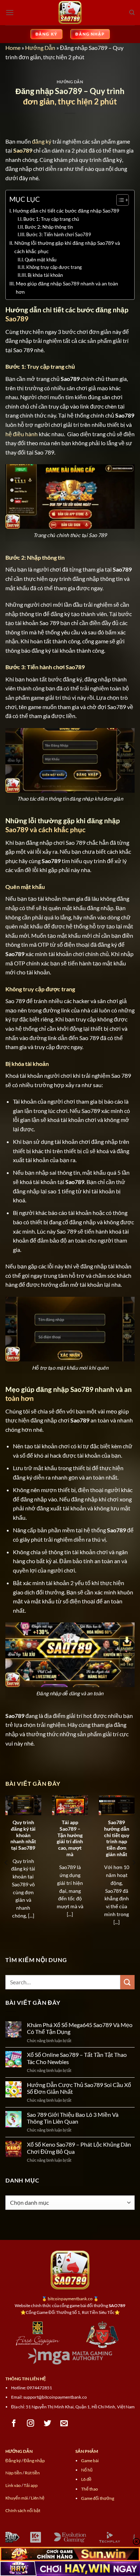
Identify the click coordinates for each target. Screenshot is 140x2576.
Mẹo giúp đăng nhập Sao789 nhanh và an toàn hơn (67, 288)
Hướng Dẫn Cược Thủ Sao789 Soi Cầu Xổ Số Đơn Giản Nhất (79, 2088)
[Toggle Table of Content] (119, 200)
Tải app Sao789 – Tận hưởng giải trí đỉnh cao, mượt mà (70, 1838)
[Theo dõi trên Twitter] (48, 2423)
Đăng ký (13, 2461)
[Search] (132, 13)
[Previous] (6, 1863)
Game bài (90, 2461)
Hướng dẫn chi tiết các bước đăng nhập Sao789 (66, 211)
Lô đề (86, 2479)
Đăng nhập (34, 2461)
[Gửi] (127, 1982)
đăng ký (42, 141)
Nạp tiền (14, 2473)
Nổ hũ (87, 2470)
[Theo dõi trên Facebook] (14, 2423)
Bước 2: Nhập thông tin (49, 227)
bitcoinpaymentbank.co (70, 2299)
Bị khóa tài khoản (45, 275)
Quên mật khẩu (41, 260)
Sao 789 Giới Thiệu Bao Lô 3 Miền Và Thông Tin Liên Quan (73, 2118)
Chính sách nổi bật (23, 2510)
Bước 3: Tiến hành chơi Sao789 (59, 234)
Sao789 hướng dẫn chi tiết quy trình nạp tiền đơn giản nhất (117, 1838)
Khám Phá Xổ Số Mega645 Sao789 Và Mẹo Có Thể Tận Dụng (80, 2028)
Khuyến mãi (17, 2498)
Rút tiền (32, 2473)
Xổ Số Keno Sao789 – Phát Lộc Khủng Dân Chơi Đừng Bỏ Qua (79, 2148)
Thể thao (90, 2489)
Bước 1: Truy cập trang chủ (51, 219)
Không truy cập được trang (54, 267)
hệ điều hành (22, 434)
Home (13, 48)
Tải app (31, 2485)
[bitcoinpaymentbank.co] (70, 13)
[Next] (134, 1863)
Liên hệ (38, 2498)
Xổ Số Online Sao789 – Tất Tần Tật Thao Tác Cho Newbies (77, 2058)
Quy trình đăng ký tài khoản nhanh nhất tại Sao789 (23, 1835)
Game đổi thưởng (98, 2498)
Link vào (13, 2485)
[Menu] (10, 12)
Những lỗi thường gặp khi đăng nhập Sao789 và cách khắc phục (67, 247)
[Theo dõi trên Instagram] (31, 2423)
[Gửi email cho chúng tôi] (64, 2423)
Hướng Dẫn (40, 48)
